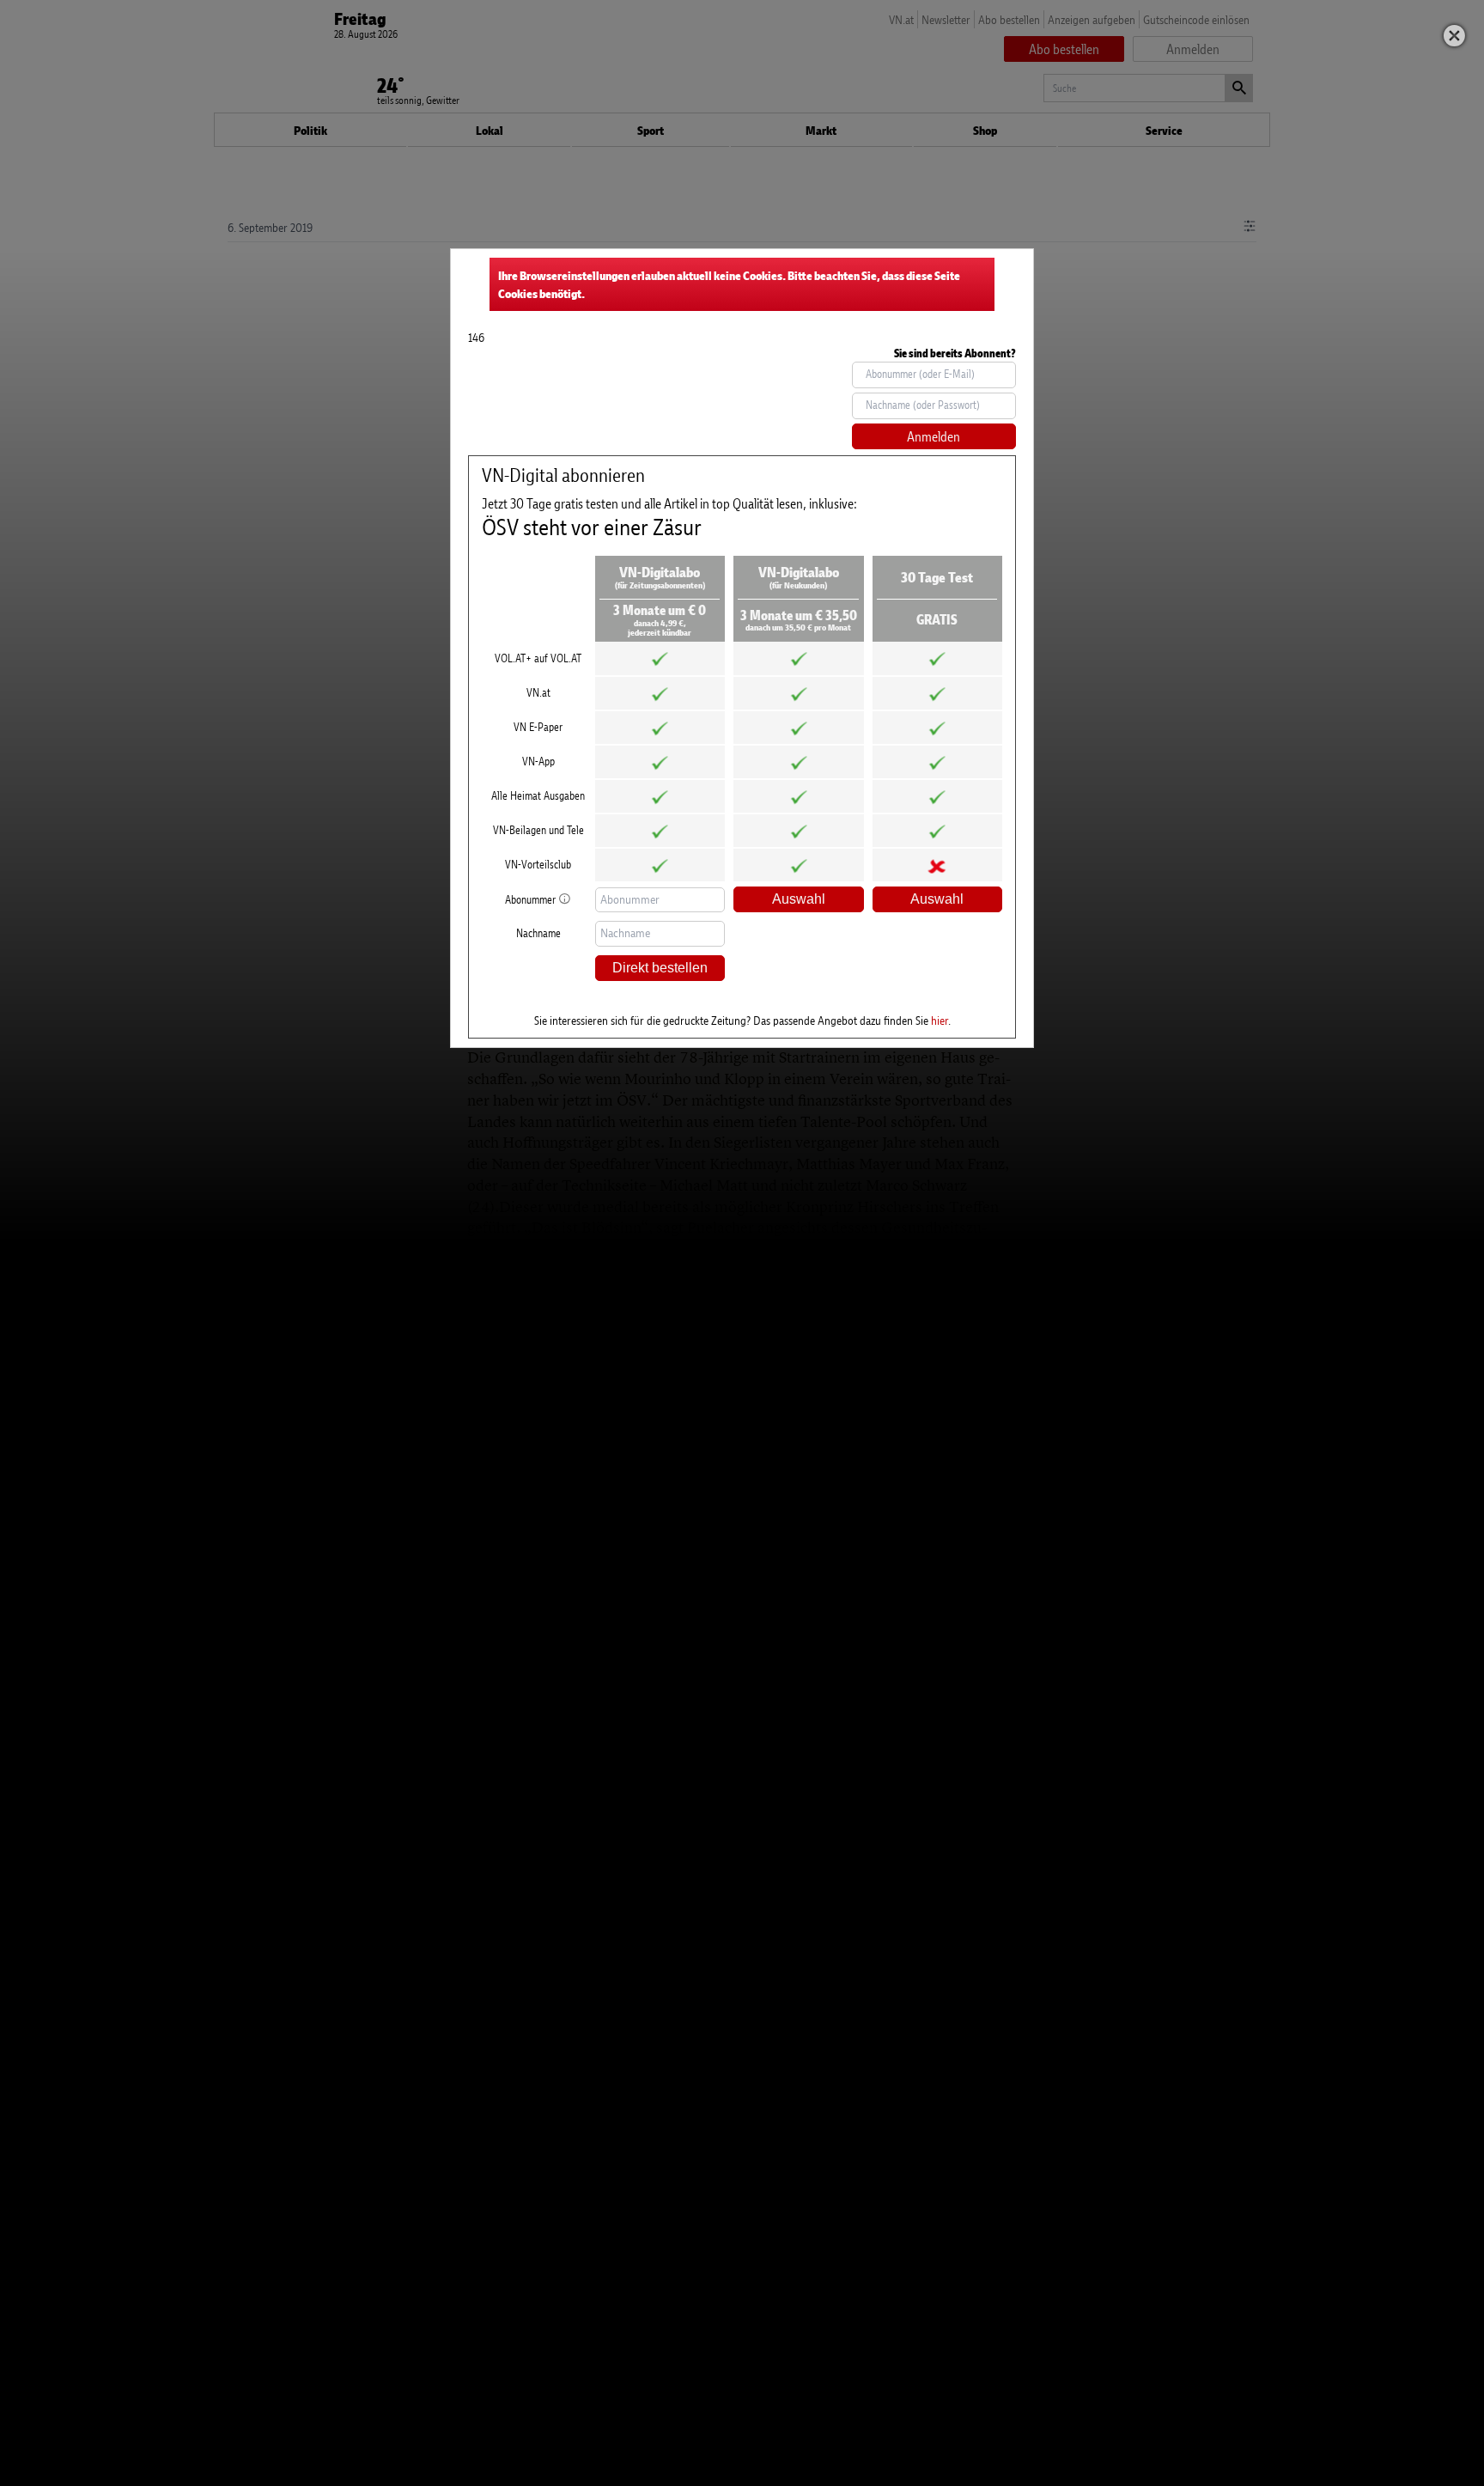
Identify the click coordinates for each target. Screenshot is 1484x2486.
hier (940, 1020)
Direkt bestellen (660, 968)
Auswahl (799, 899)
